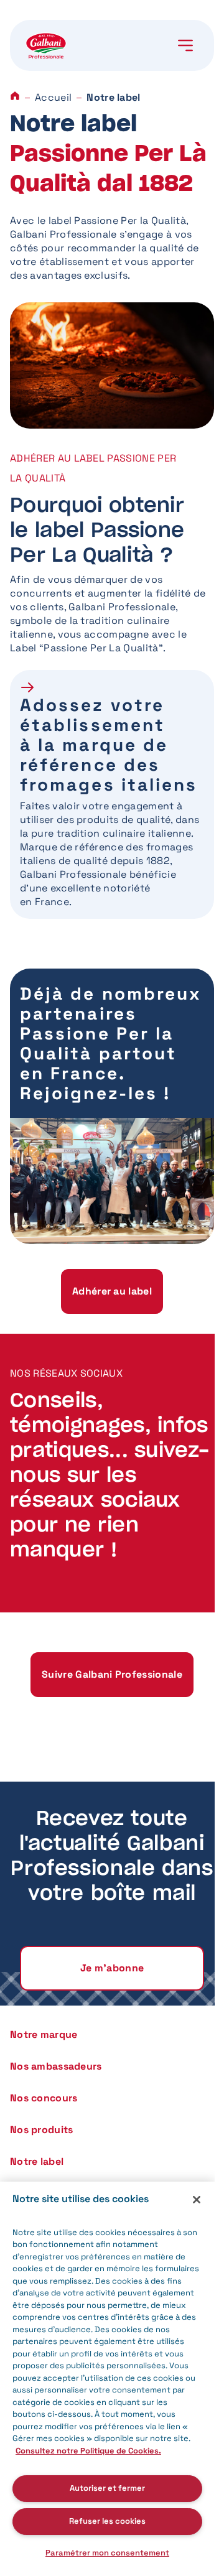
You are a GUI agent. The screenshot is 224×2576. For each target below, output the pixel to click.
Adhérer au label (112, 1291)
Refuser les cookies (107, 2521)
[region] (107, 2379)
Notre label (37, 2161)
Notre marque (44, 2034)
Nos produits (41, 2130)
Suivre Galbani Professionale (112, 1674)
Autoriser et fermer (107, 2488)
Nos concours (44, 2098)
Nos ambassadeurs (56, 2066)
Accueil (53, 97)
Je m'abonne (112, 1968)
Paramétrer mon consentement (107, 2553)
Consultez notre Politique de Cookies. (88, 2451)
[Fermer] (197, 2200)
